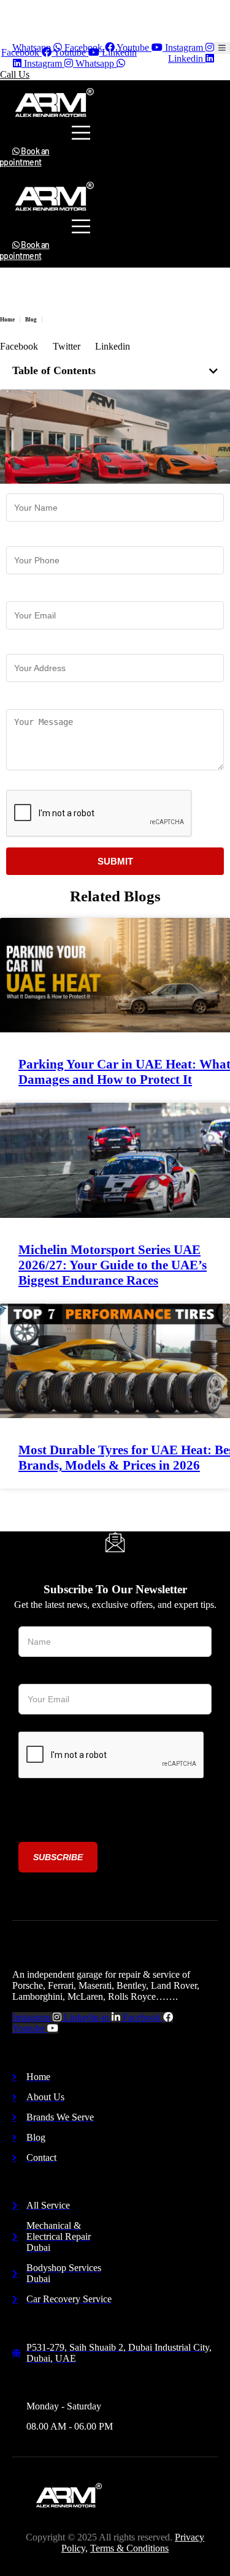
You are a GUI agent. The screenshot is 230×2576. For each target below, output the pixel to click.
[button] (213, 371)
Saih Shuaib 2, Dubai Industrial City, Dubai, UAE (87, 10)
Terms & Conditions (129, 2548)
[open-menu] (222, 48)
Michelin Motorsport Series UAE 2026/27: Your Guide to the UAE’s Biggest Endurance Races (113, 1265)
